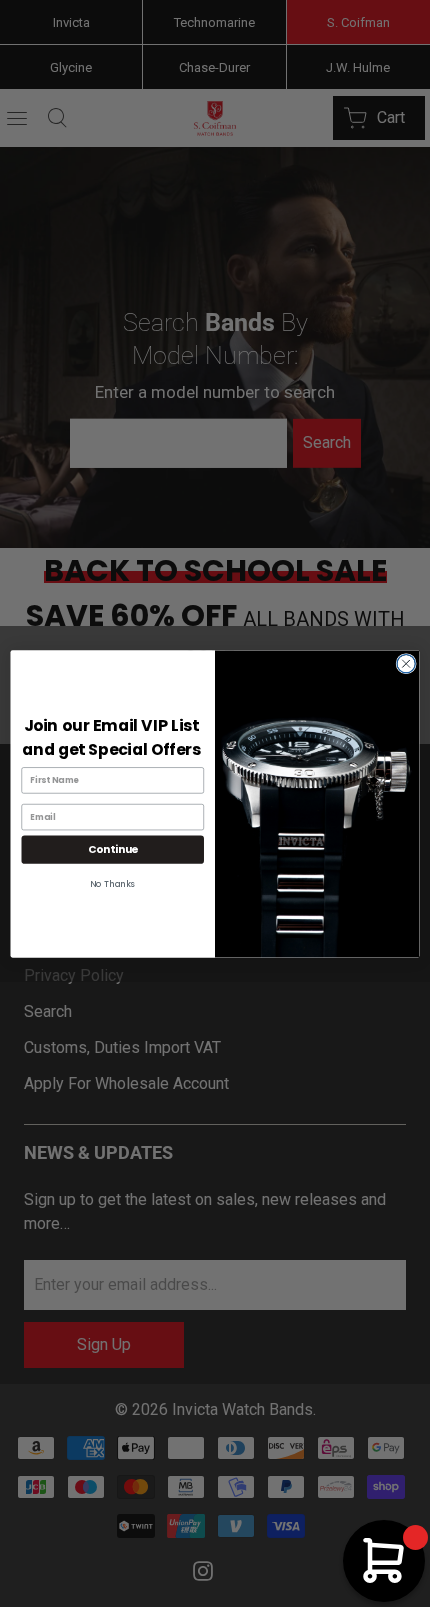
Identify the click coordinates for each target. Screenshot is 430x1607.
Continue (113, 849)
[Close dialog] (406, 663)
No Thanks (112, 883)
